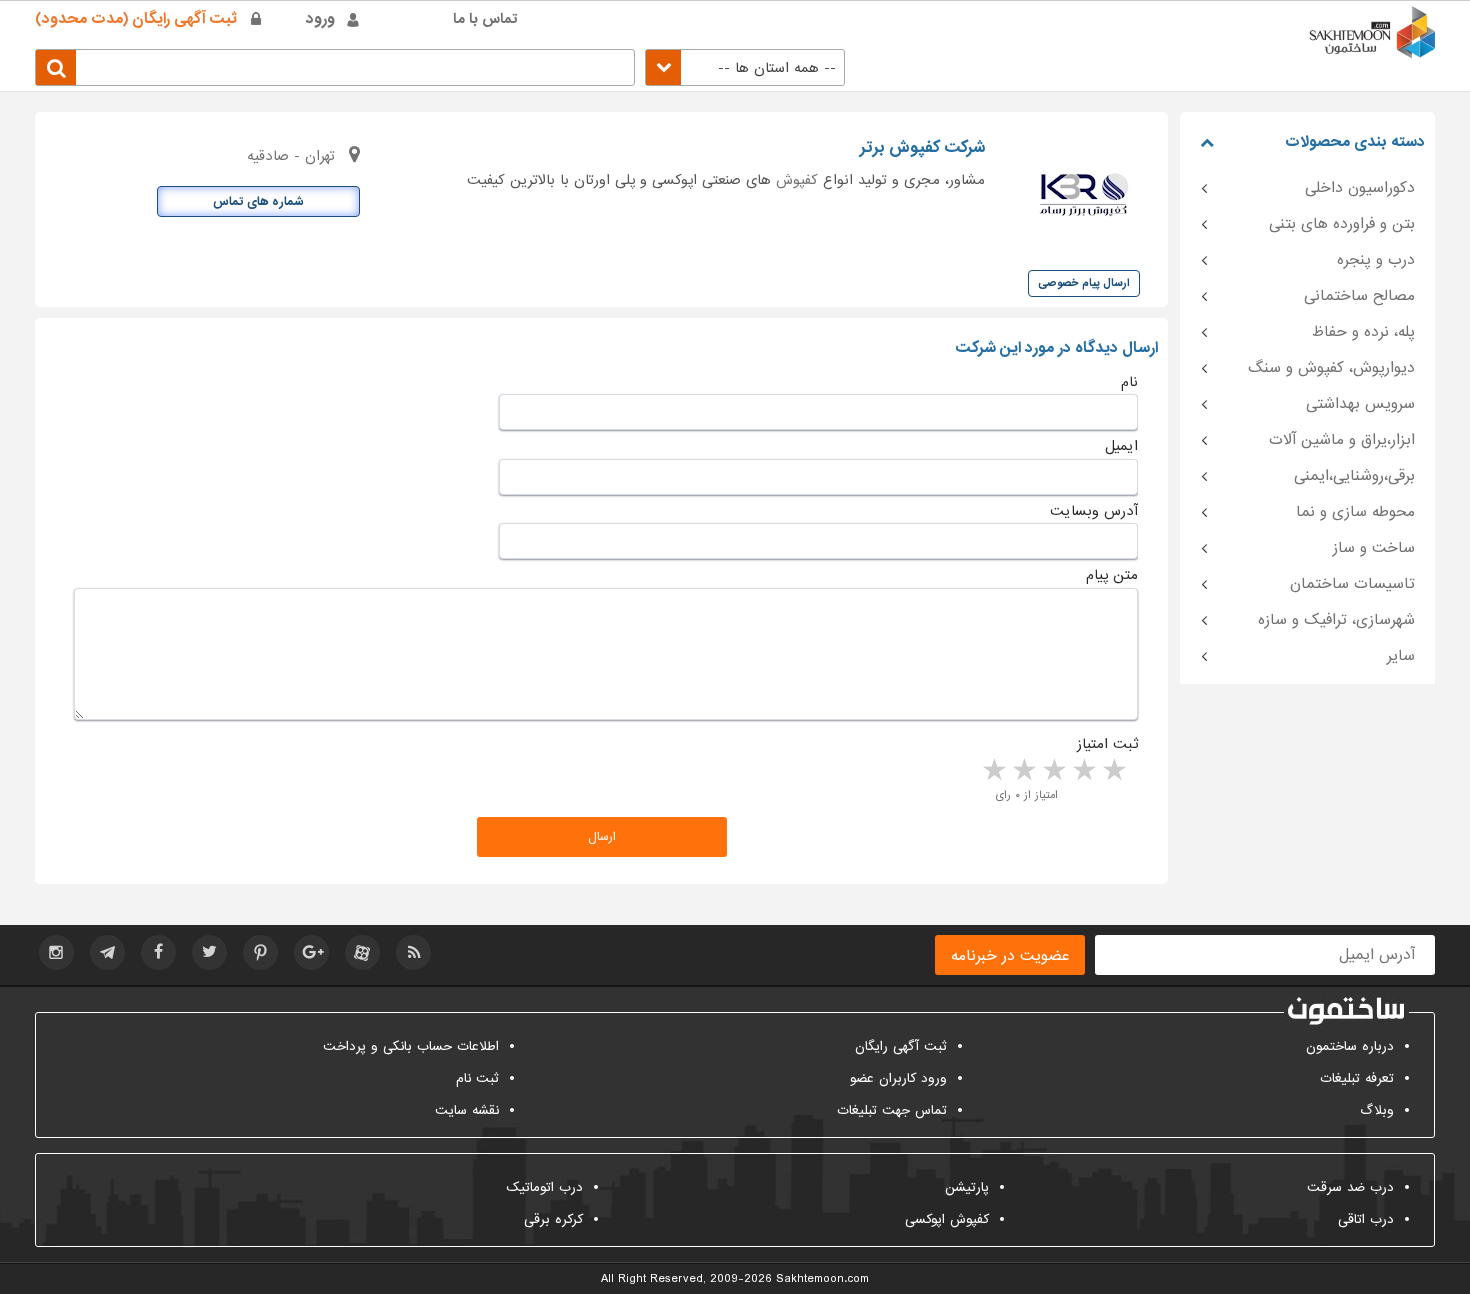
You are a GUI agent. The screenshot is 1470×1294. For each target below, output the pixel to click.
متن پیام (1112, 575)
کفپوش (797, 180)
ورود (320, 19)
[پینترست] (260, 952)
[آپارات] (362, 952)
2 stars (1083, 771)
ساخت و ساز (1374, 548)
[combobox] (745, 67)
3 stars (1053, 771)
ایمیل (1121, 446)
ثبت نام (477, 1078)
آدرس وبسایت (1094, 511)
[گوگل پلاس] (311, 952)
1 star (1113, 771)
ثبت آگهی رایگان (901, 1046)
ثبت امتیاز (1107, 744)
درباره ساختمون (1350, 1046)
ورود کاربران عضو (898, 1078)
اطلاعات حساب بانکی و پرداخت (411, 1046)
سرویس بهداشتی (1360, 404)
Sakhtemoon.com (822, 1279)
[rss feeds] (413, 952)
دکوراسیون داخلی (1360, 188)
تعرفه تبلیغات (1357, 1078)
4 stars (1023, 771)
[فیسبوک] (158, 952)
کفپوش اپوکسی (947, 1219)
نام (1129, 382)
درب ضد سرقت (1350, 1187)
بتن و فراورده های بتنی (1342, 224)
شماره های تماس (258, 202)
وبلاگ (1377, 1110)
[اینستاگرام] (56, 952)
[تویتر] (209, 952)
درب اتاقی (1366, 1219)
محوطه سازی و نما (1355, 512)
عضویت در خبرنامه (1010, 956)
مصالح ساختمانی (1359, 296)
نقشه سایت (467, 1110)
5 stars (993, 771)
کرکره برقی (553, 1219)
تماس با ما (485, 19)
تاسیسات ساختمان (1352, 584)
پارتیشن (967, 1187)
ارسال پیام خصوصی (1084, 283)
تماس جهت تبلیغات (892, 1110)
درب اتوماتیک (544, 1187)
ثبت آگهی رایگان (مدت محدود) (136, 19)
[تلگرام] (107, 952)
